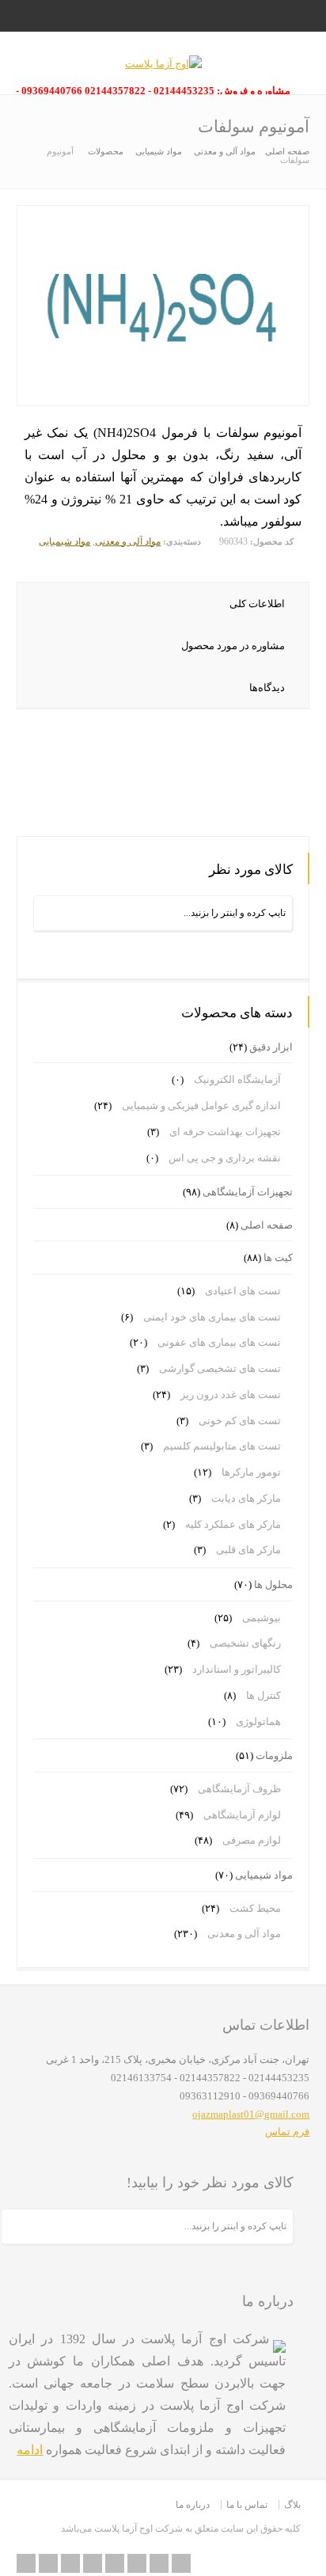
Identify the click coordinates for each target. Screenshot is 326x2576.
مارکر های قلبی (248, 1550)
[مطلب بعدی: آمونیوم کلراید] (163, 810)
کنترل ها (263, 1695)
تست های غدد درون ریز (231, 1394)
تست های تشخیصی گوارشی (220, 1368)
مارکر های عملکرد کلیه (233, 1524)
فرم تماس (287, 2131)
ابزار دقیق (271, 1047)
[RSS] (26, 2563)
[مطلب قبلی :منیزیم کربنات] (252, 790)
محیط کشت (255, 1908)
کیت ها (278, 1258)
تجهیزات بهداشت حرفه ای (225, 1132)
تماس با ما (247, 2505)
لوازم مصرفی (252, 1840)
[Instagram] (159, 2563)
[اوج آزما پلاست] (163, 64)
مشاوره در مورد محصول (233, 646)
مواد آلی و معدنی (128, 541)
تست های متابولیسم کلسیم (222, 1446)
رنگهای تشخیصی (245, 1643)
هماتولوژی (258, 1721)
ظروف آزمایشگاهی (239, 1789)
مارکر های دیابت (246, 1498)
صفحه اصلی (267, 1225)
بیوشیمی (262, 1618)
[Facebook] (93, 2563)
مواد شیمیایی (64, 541)
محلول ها (273, 1584)
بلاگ (292, 2505)
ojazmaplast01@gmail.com (251, 2114)
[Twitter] (70, 2563)
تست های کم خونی (240, 1421)
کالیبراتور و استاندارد (237, 1669)
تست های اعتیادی (243, 1291)
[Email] (48, 2563)
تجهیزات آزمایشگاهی (248, 1192)
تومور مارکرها (251, 1472)
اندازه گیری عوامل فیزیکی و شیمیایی (201, 1106)
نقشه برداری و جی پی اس (225, 1158)
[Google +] (115, 2563)
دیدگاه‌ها (267, 688)
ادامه (30, 2450)
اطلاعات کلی (257, 604)
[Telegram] (181, 2563)
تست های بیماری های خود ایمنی (212, 1317)
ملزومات (274, 1755)
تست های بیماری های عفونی (219, 1342)
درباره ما (193, 2505)
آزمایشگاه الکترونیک (237, 1079)
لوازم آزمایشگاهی (242, 1815)
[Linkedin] (137, 2563)
